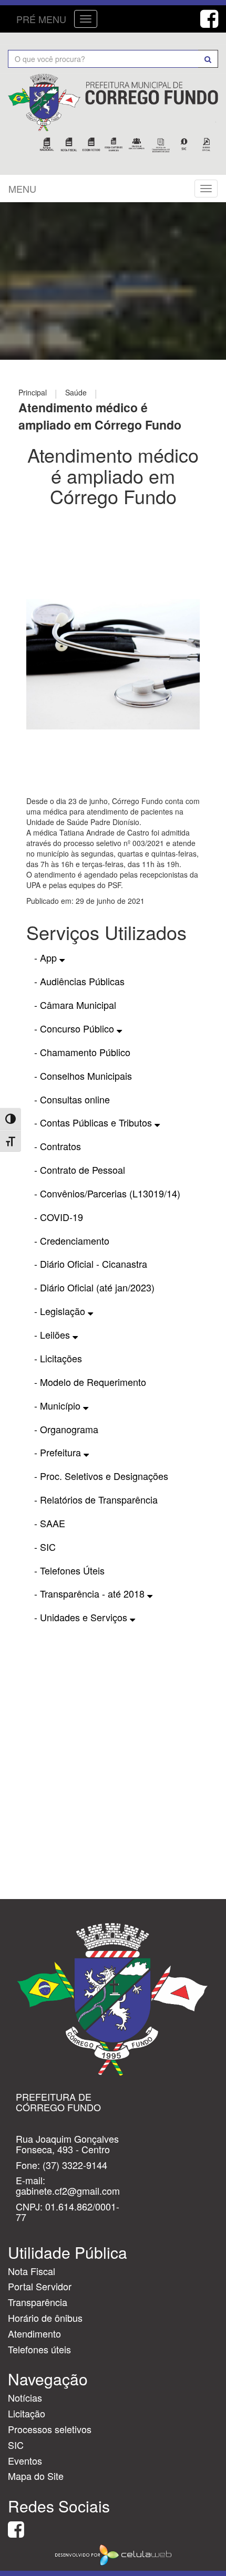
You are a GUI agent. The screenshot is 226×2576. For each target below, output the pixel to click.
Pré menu (41, 19)
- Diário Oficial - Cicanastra (91, 1264)
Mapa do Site (36, 2476)
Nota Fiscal (32, 2271)
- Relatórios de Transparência (96, 1499)
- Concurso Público (75, 1028)
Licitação (27, 2413)
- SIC (45, 1547)
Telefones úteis (39, 2349)
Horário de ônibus (45, 2318)
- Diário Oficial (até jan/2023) (94, 1287)
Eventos (25, 2460)
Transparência (38, 2302)
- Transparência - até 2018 (91, 1593)
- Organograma (66, 1429)
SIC (16, 2445)
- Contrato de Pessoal (80, 1170)
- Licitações (58, 1358)
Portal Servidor (40, 2286)
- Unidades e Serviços (82, 1617)
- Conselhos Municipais (83, 1076)
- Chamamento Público (82, 1052)
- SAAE (50, 1523)
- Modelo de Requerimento (90, 1382)
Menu (22, 189)
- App (47, 957)
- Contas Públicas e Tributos (94, 1122)
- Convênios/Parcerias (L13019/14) (107, 1193)
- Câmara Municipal (75, 1005)
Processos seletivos (50, 2429)
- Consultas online (72, 1099)
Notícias (25, 2397)
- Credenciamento (72, 1240)
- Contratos (58, 1146)
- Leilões (53, 1334)
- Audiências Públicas (79, 981)
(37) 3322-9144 (75, 2165)
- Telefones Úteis (69, 1570)
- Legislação (61, 1311)
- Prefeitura (59, 1452)
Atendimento (34, 2333)
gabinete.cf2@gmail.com (68, 2191)
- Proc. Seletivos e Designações (101, 1476)
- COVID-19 (59, 1217)
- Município (59, 1405)
